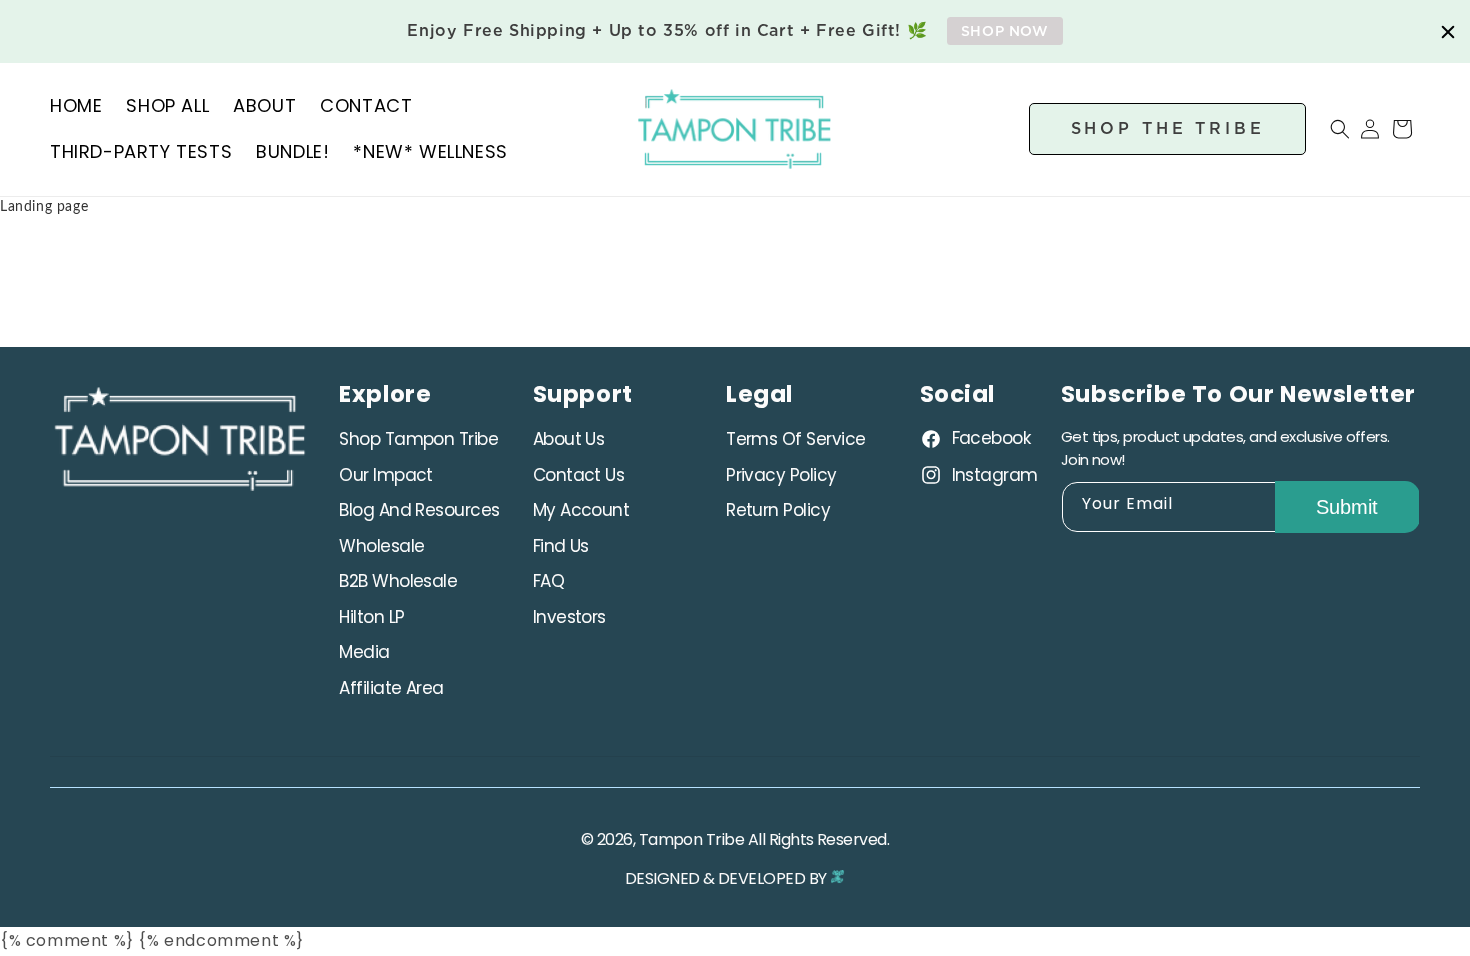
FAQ (548, 581)
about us (569, 439)
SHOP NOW (1005, 31)
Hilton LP (371, 617)
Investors (569, 617)
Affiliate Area (391, 688)
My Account (581, 510)
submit (1347, 507)
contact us (579, 475)
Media (364, 652)
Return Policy (778, 510)
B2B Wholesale (398, 581)
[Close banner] (1448, 32)
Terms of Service (795, 439)
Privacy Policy (781, 475)
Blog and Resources (419, 510)
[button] (1328, 129)
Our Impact (386, 475)
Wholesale (381, 546)
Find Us (561, 546)
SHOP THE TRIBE (1168, 128)
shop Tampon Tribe (418, 439)
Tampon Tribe (692, 839)
